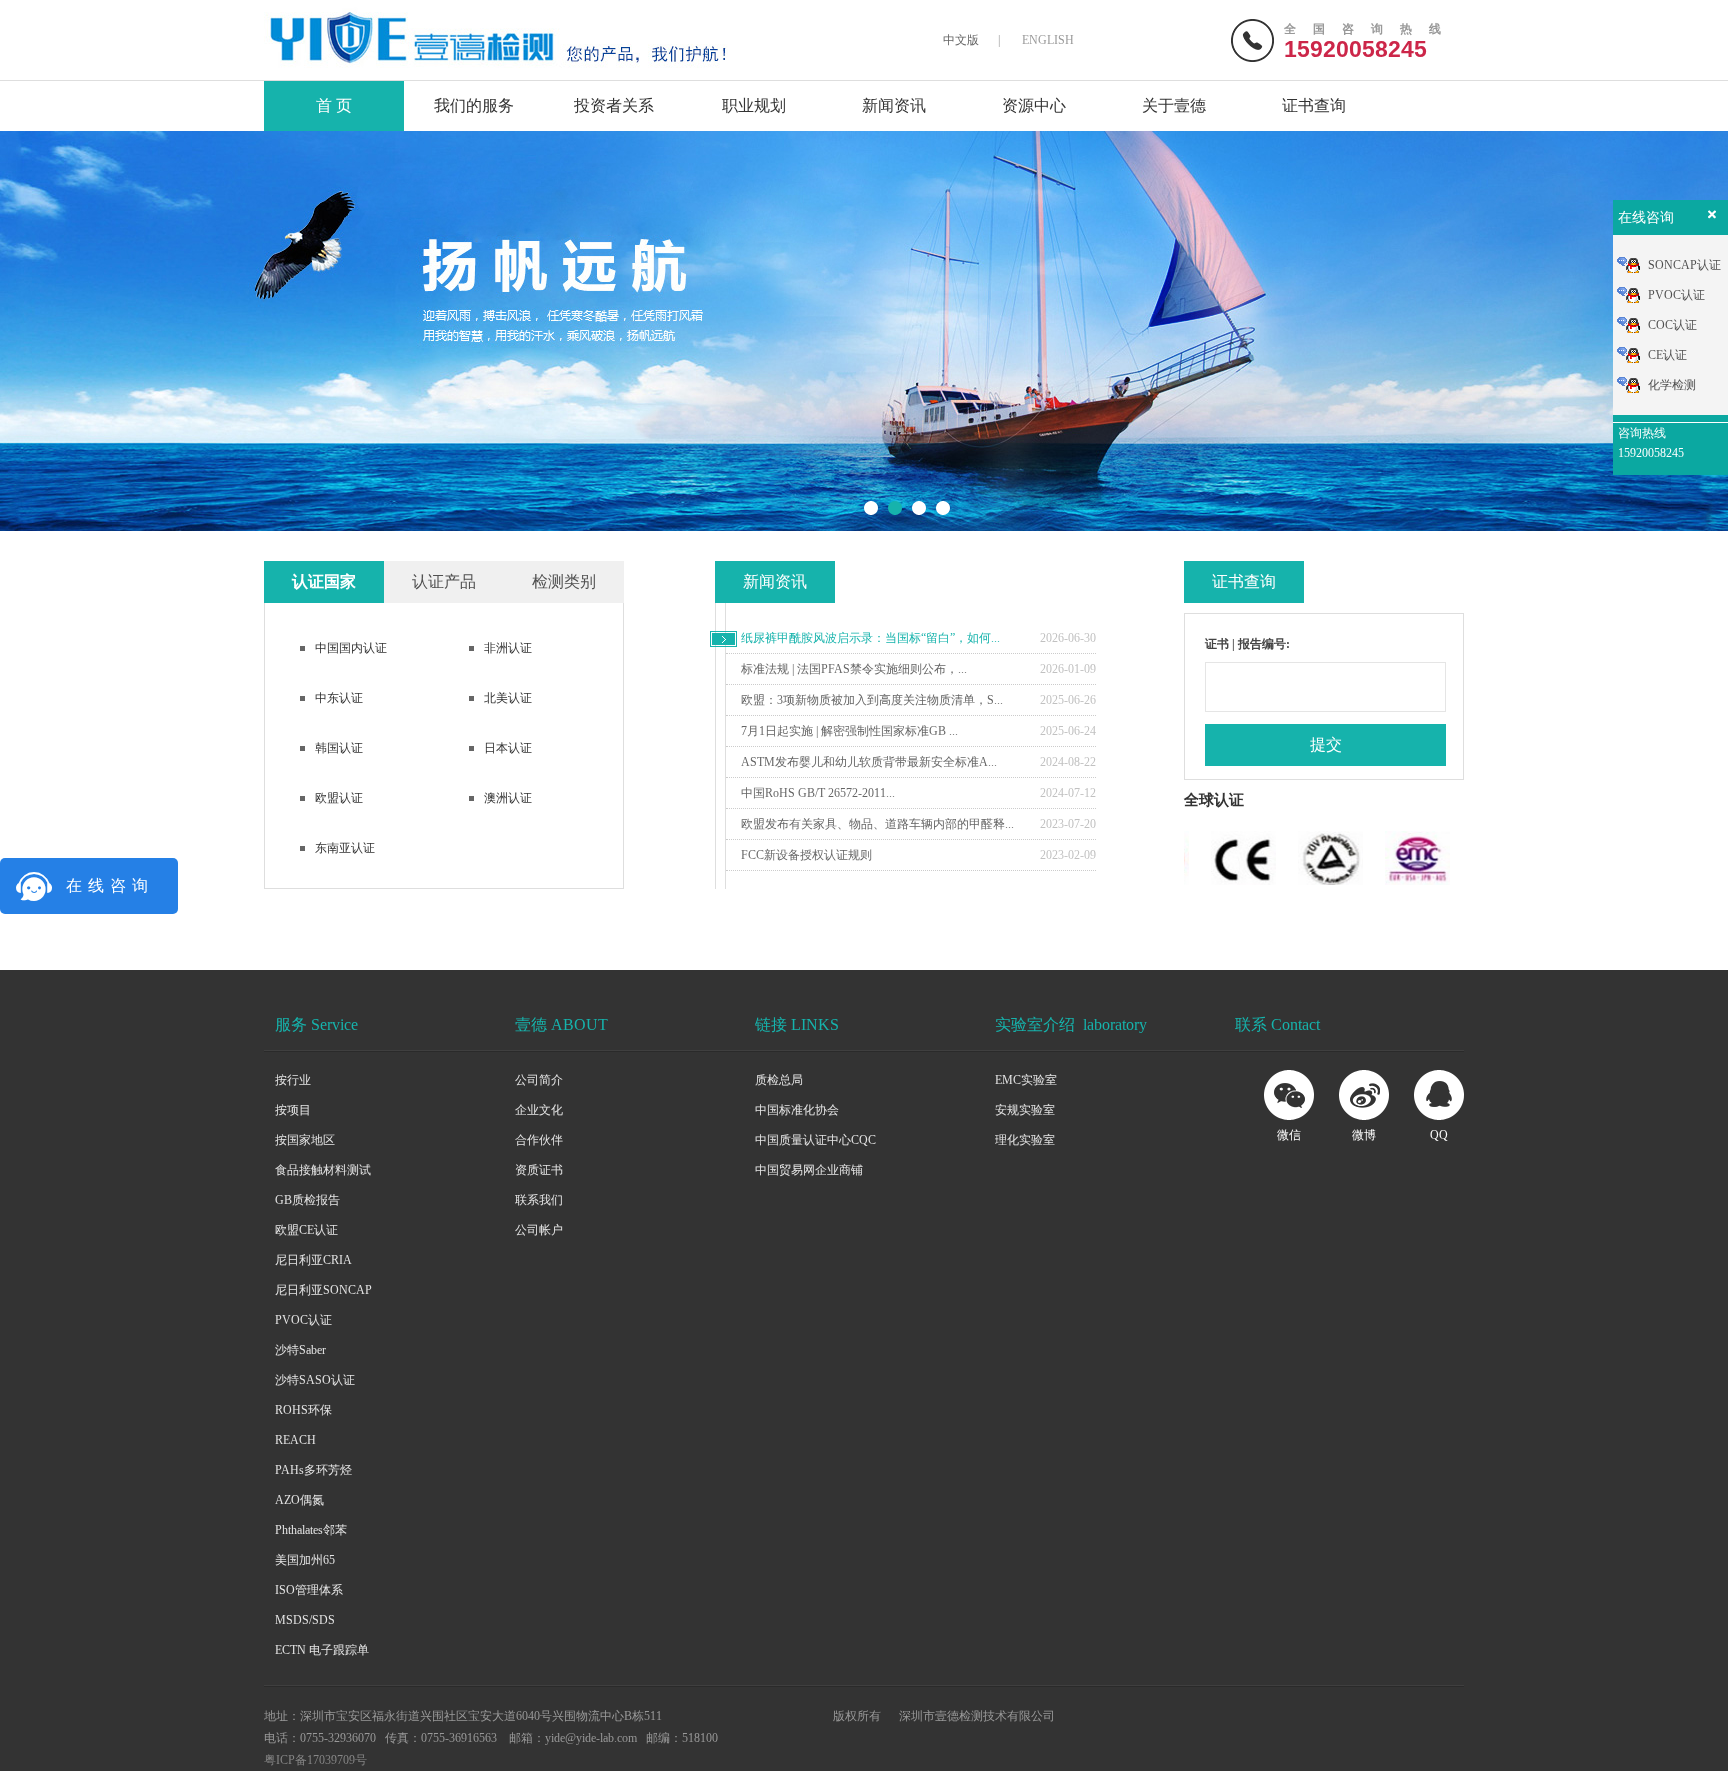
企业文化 (539, 1110)
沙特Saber (300, 1350)
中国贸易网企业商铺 (809, 1170)
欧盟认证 (339, 798)
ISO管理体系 (309, 1590)
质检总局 (779, 1080)
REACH (295, 1440)
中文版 (961, 40)
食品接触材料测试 (323, 1170)
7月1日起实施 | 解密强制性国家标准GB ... (849, 731)
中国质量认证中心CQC (815, 1140)
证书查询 (1314, 105)
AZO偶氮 (299, 1500)
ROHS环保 (303, 1410)
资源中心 (1034, 105)
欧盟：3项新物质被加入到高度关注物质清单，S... (872, 700)
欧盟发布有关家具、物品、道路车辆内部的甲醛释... (877, 824)
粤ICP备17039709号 (315, 1760)
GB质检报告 (307, 1200)
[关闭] (1709, 219)
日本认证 (508, 748)
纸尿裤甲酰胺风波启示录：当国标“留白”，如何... (870, 638)
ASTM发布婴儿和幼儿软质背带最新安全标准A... (869, 762)
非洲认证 (508, 648)
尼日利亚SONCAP (323, 1290)
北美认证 (508, 698)
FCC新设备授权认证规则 (806, 855)
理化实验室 (1025, 1140)
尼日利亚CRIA (313, 1260)
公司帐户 (539, 1230)
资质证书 (539, 1170)
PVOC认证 (303, 1320)
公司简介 (539, 1080)
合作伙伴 (539, 1140)
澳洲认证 (508, 798)
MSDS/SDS (305, 1620)
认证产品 (444, 581)
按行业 (293, 1080)
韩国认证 (339, 748)
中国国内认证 (351, 648)
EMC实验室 (1026, 1080)
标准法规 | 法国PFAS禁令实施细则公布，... (854, 669)
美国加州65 (305, 1560)
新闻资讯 (894, 105)
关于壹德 (1174, 105)
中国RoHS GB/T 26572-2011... (818, 793)
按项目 (293, 1110)
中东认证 (339, 698)
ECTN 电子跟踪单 (322, 1650)
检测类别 (564, 581)
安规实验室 (1025, 1110)
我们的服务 (474, 105)
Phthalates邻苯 (311, 1530)
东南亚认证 (345, 848)
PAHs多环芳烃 (313, 1470)
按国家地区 (305, 1140)
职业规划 (754, 105)
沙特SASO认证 (315, 1380)
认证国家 (324, 581)
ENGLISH (1048, 40)
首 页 (334, 105)
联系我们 (539, 1200)
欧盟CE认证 (306, 1230)
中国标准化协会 (797, 1110)
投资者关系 (614, 105)
